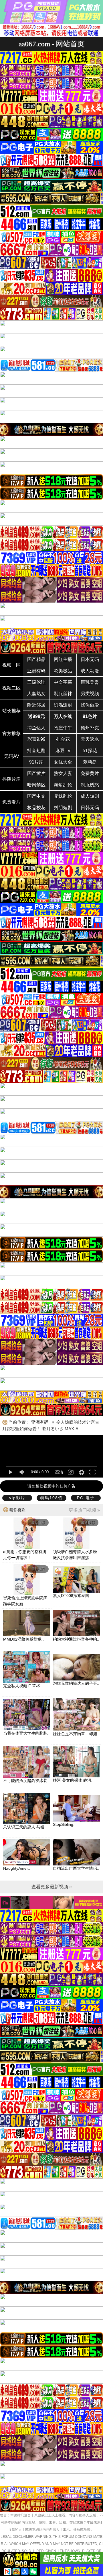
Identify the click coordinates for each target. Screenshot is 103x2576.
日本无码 (90, 659)
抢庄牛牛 (63, 728)
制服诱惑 (90, 785)
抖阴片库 (11, 779)
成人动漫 (90, 671)
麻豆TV (63, 751)
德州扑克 (90, 728)
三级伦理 (36, 682)
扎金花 (63, 739)
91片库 (36, 762)
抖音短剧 (36, 751)
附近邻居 (36, 705)
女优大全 (63, 762)
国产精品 (36, 659)
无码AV (12, 756)
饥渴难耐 (63, 705)
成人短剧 (90, 796)
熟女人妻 (63, 773)
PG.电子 (86, 1498)
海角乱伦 (63, 785)
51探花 (90, 751)
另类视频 (90, 694)
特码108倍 (51, 1498)
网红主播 (63, 659)
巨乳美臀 (90, 682)
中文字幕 (63, 682)
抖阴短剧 (63, 808)
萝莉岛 (90, 762)
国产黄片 (36, 773)
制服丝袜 (63, 694)
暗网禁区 (36, 785)
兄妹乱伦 (63, 796)
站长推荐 (11, 711)
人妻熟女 (36, 694)
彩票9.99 (36, 739)
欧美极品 (63, 671)
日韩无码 (90, 808)
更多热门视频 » (84, 1510)
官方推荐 (11, 733)
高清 (59, 1472)
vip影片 (17, 1498)
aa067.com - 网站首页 (51, 44)
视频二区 (11, 688)
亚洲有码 (36, 671)
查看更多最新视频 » (52, 1887)
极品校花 (36, 808)
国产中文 (36, 796)
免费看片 (11, 802)
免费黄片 (90, 773)
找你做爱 (90, 705)
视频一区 (11, 665)
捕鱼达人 (36, 728)
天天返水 (90, 739)
